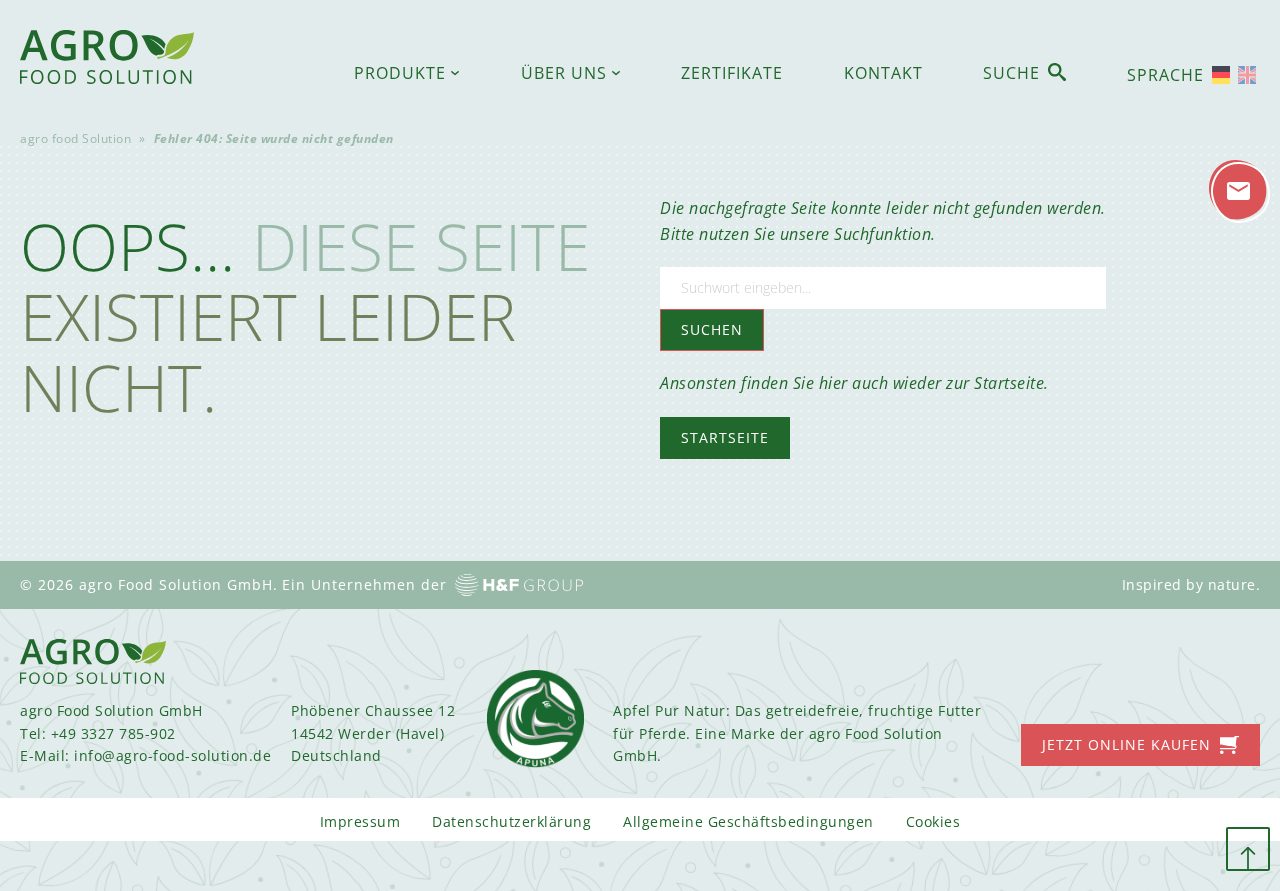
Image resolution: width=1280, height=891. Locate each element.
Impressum (360, 821)
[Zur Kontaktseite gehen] (1239, 191)
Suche (1011, 73)
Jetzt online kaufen (1126, 744)
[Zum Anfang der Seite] (1248, 849)
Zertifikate (732, 73)
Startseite (725, 437)
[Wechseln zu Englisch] (1247, 75)
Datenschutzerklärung (511, 821)
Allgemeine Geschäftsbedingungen (748, 821)
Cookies (933, 821)
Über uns (564, 73)
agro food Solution (75, 138)
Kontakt (883, 73)
